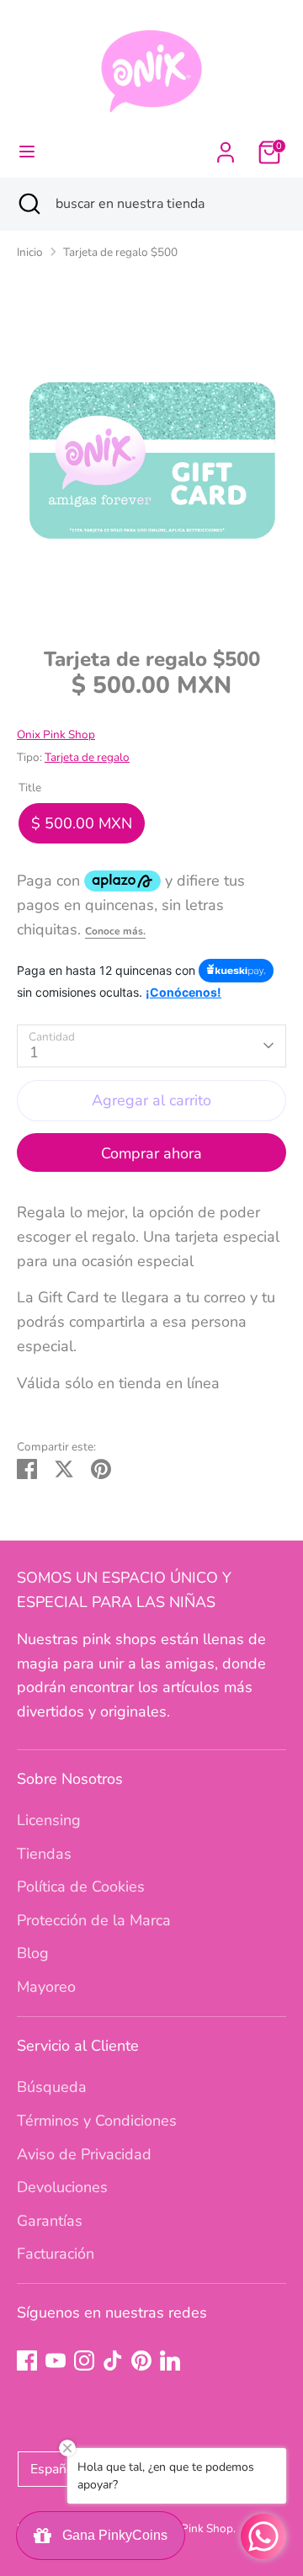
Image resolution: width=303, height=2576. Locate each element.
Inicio (30, 252)
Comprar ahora (151, 1153)
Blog (33, 1953)
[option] (151, 460)
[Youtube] (56, 2360)
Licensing (49, 1820)
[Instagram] (84, 2360)
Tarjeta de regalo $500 (120, 252)
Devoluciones (62, 2187)
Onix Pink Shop (56, 734)
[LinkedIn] (170, 2360)
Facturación (56, 2254)
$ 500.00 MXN (82, 823)
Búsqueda (52, 2087)
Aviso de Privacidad (84, 2154)
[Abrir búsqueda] (28, 204)
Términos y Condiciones (97, 2121)
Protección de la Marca (94, 1920)
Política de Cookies (81, 1887)
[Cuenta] (226, 147)
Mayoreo (46, 1987)
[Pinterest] (141, 2360)
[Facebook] (27, 2360)
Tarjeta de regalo (87, 757)
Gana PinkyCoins (112, 2535)
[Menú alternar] (27, 152)
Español (54, 2469)
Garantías (50, 2221)
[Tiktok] (113, 2360)
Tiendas (44, 1854)
